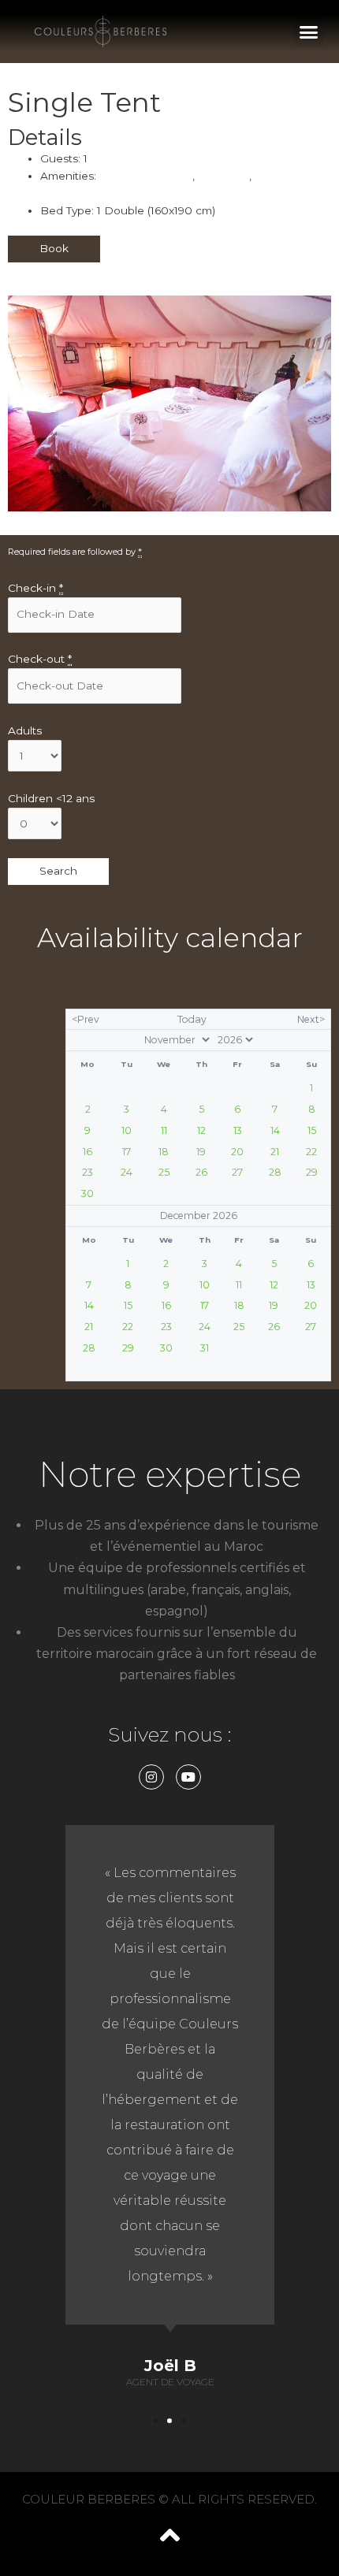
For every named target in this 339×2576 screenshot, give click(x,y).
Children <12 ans (51, 798)
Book (54, 248)
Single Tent (84, 102)
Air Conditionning (146, 176)
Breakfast (224, 176)
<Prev (86, 1019)
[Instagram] (151, 1777)
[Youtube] (188, 1777)
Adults (25, 730)
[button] (309, 32)
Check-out (40, 659)
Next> (311, 1019)
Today (192, 1019)
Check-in (35, 588)
